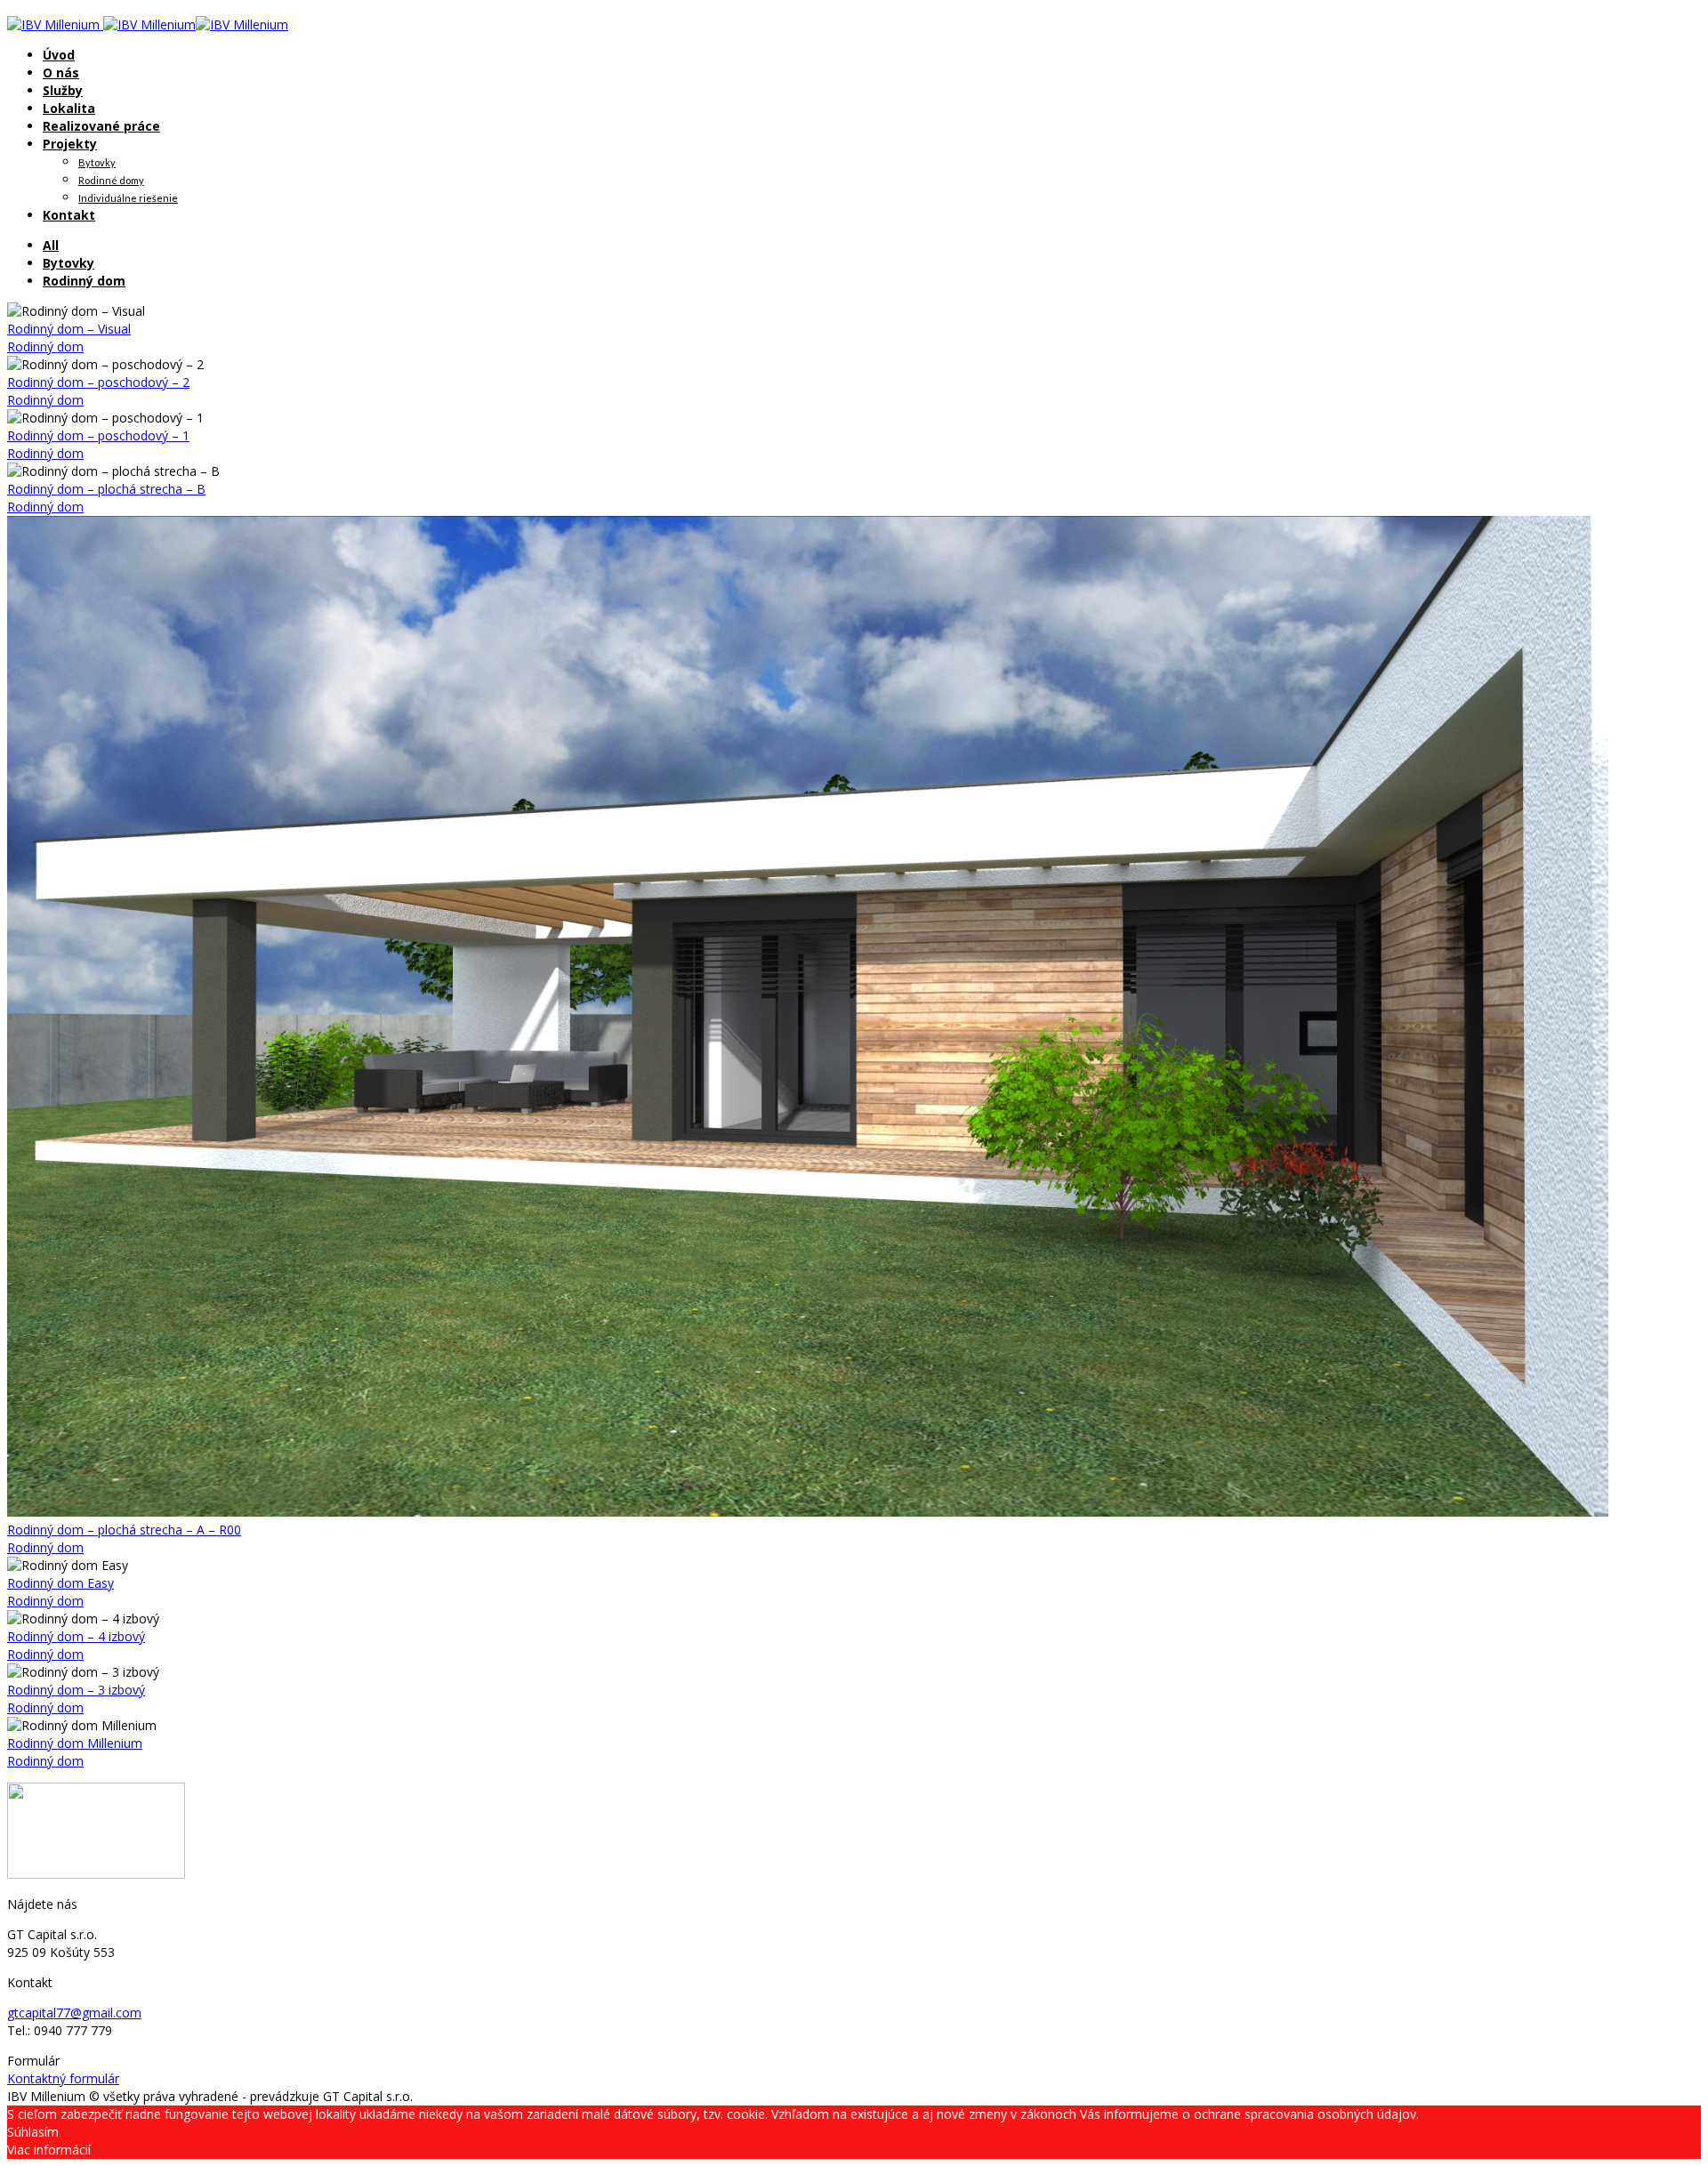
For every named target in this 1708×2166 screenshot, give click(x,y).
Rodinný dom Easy (60, 1583)
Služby (63, 90)
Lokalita (69, 108)
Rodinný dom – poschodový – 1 (98, 435)
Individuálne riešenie (128, 198)
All (51, 245)
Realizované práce (101, 126)
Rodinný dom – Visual (69, 329)
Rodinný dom (84, 281)
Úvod (59, 55)
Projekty (70, 144)
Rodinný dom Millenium (75, 1743)
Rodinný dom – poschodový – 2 (98, 382)
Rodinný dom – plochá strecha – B (106, 489)
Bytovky (97, 162)
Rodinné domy (111, 180)
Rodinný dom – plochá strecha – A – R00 (124, 1530)
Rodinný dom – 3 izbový (76, 1690)
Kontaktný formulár (63, 2078)
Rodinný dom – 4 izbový (76, 1636)
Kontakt (69, 215)
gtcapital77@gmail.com (74, 2013)
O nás (61, 72)
